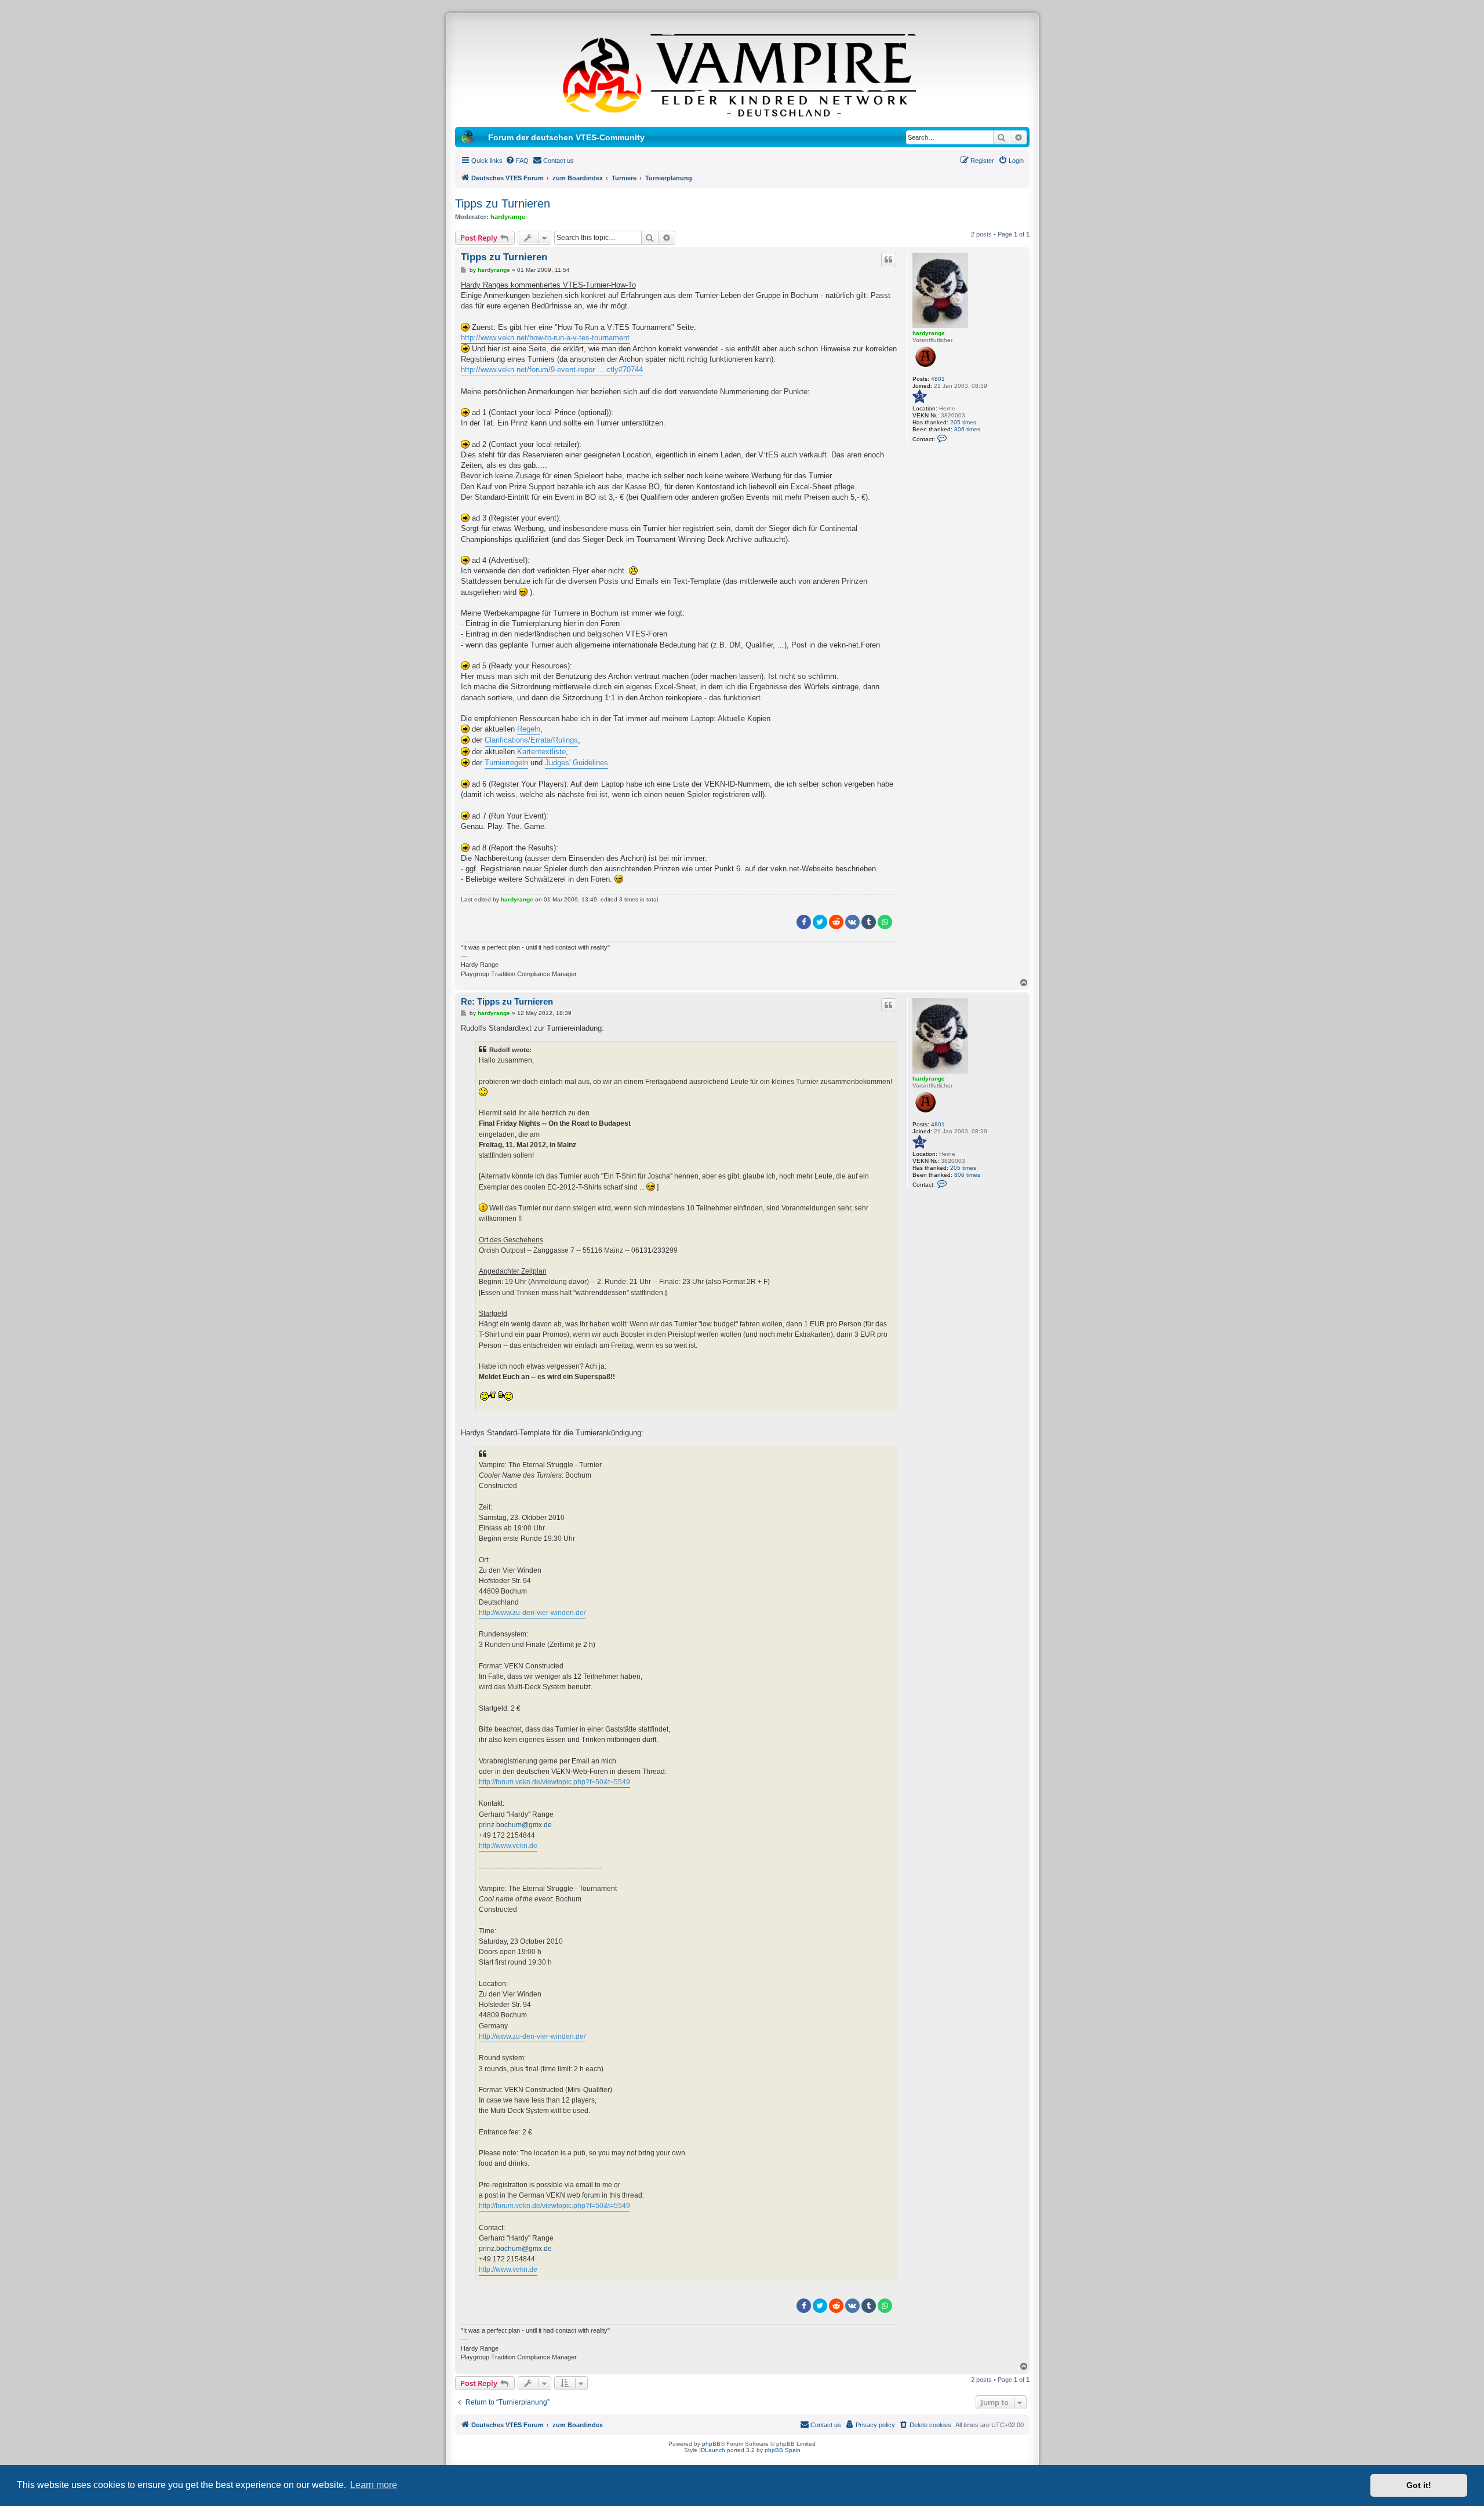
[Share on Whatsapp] (885, 922)
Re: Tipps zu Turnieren (507, 1001)
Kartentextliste (541, 752)
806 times (967, 429)
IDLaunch (712, 2450)
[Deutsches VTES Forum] (742, 73)
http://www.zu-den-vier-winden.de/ (532, 1613)
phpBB (711, 2444)
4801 (938, 379)
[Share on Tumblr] (869, 922)
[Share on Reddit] (836, 922)
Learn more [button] (374, 2485)
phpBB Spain (783, 2450)
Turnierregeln (506, 763)
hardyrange (508, 217)
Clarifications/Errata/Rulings (531, 740)
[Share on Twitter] (820, 922)
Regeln (529, 729)
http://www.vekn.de (508, 1846)
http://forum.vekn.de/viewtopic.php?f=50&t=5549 (554, 1782)
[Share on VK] (852, 922)
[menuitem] (517, 161)
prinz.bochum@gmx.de (515, 1825)
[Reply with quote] (889, 260)
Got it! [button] (1419, 2485)
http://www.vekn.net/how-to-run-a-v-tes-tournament (545, 338)
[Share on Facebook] (804, 922)
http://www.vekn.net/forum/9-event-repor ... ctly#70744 (552, 370)
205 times (963, 422)
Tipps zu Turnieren (503, 203)
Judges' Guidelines (576, 763)
